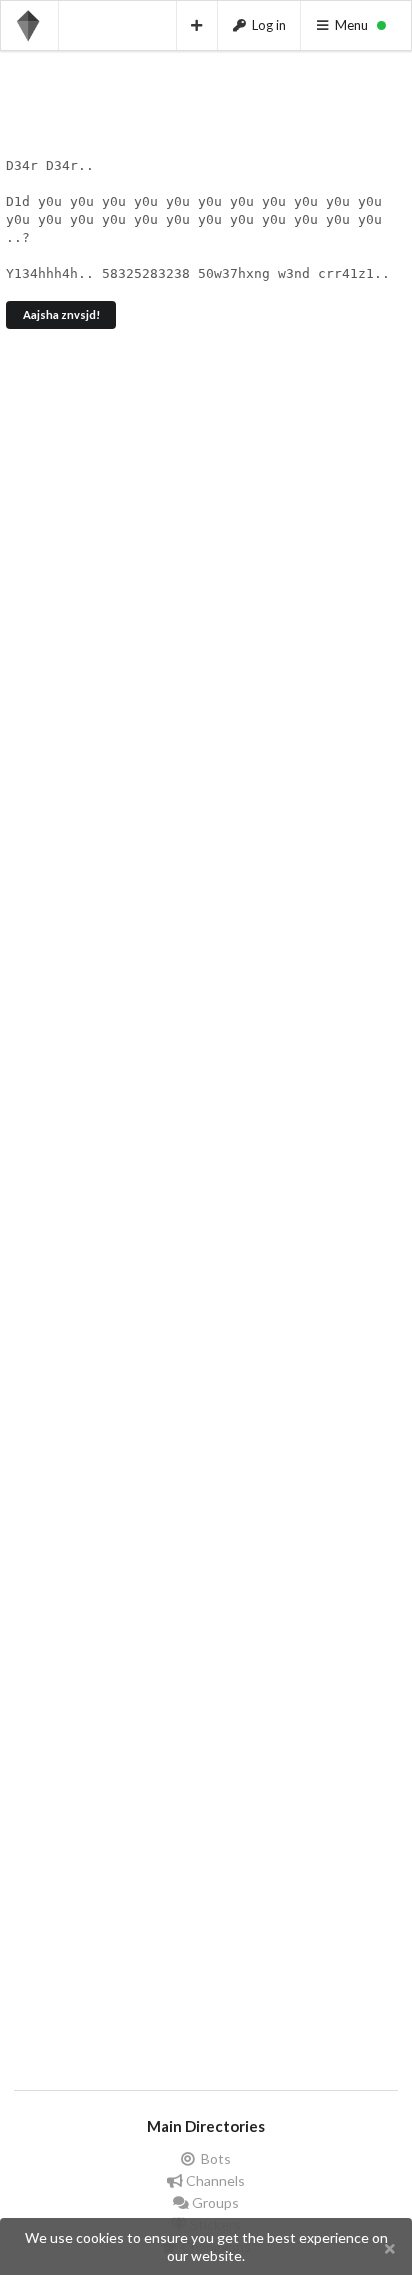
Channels (214, 2180)
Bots (214, 2159)
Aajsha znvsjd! (61, 314)
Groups (214, 2202)
